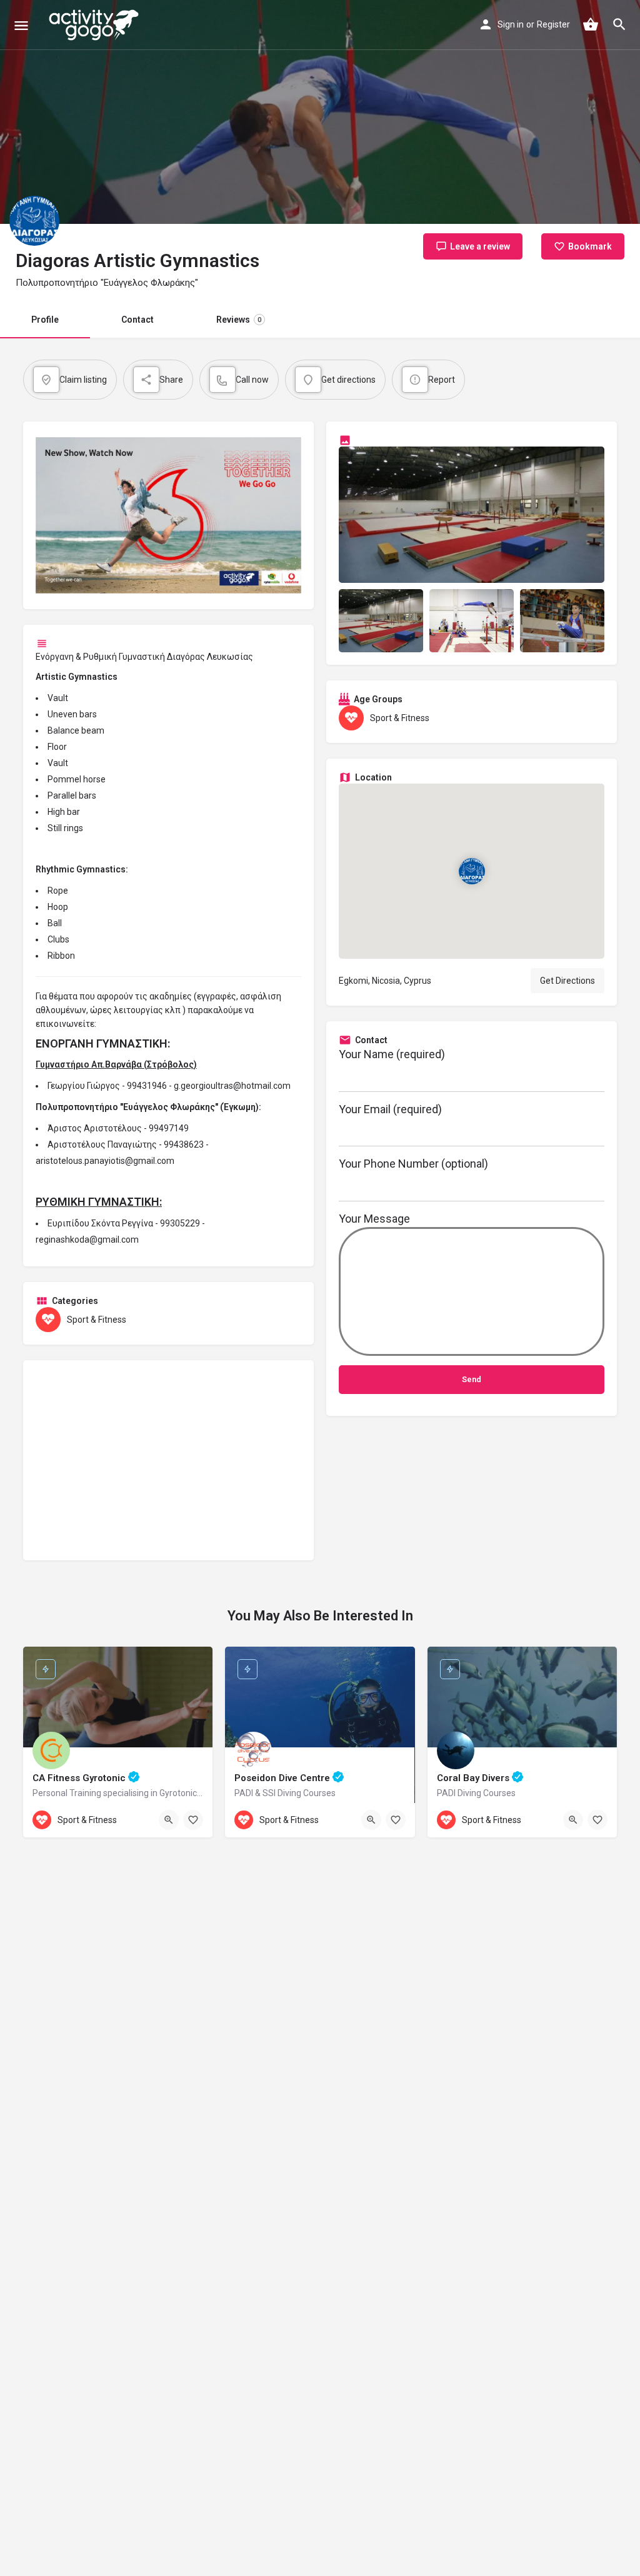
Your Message (374, 1219)
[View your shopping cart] (591, 24)
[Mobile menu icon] (21, 25)
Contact (137, 320)
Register (553, 24)
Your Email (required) (390, 1109)
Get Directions (567, 981)
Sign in (511, 24)
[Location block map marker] (471, 871)
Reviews (239, 320)
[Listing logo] (34, 221)
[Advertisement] (168, 1460)
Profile (45, 320)
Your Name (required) (392, 1054)
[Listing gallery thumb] (472, 515)
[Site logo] (95, 25)
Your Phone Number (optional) (413, 1164)
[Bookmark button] (193, 1820)
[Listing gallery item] (381, 621)
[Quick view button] (169, 1820)
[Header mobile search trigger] (619, 24)
